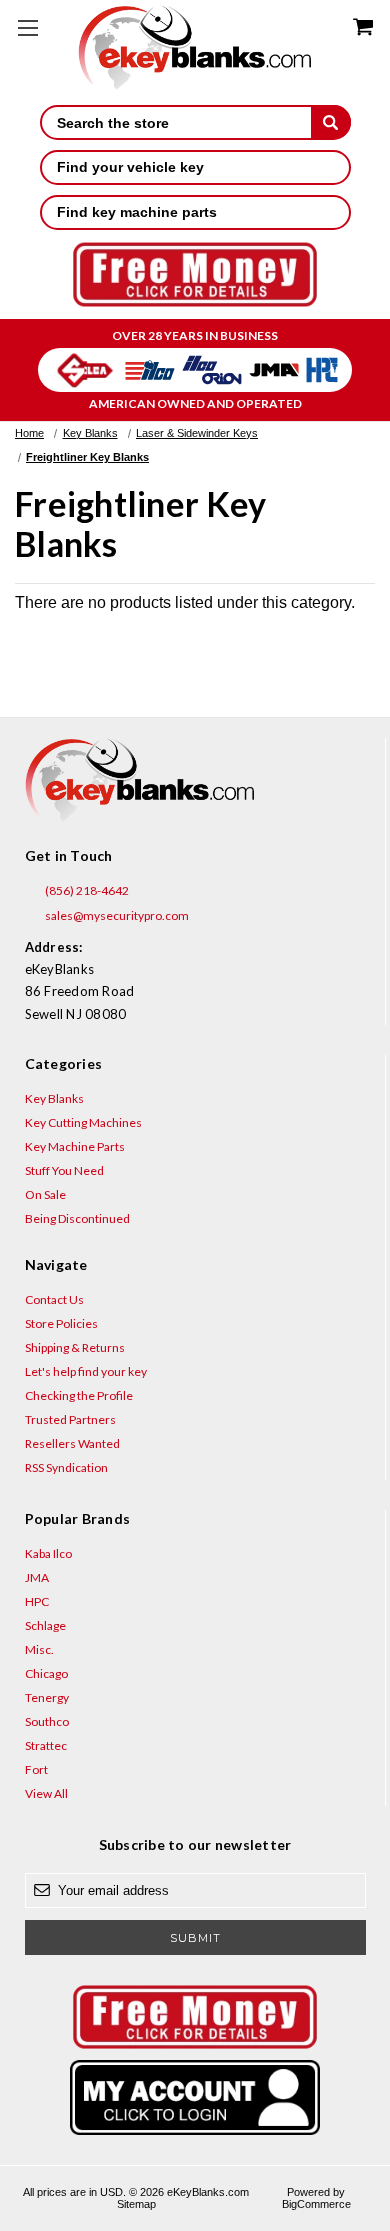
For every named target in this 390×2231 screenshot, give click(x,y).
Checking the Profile (79, 1395)
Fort (36, 1769)
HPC (37, 1601)
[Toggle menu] (27, 27)
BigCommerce (316, 2204)
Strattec (46, 1745)
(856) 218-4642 (86, 890)
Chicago (46, 1673)
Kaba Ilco (48, 1553)
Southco (47, 1721)
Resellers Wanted (72, 1443)
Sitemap (136, 2204)
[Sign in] (195, 2097)
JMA (37, 1577)
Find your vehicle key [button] (130, 167)
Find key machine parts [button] (137, 212)
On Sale (45, 1194)
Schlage (45, 1625)
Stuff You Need (64, 1170)
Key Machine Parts (75, 1146)
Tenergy (47, 1697)
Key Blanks (54, 1098)
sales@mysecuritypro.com (116, 915)
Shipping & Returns (75, 1347)
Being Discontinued (77, 1218)
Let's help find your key (86, 1371)
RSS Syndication (66, 1467)
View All (46, 1793)
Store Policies (61, 1323)
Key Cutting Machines (83, 1122)
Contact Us (54, 1299)
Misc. (39, 1649)
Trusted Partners (70, 1419)
